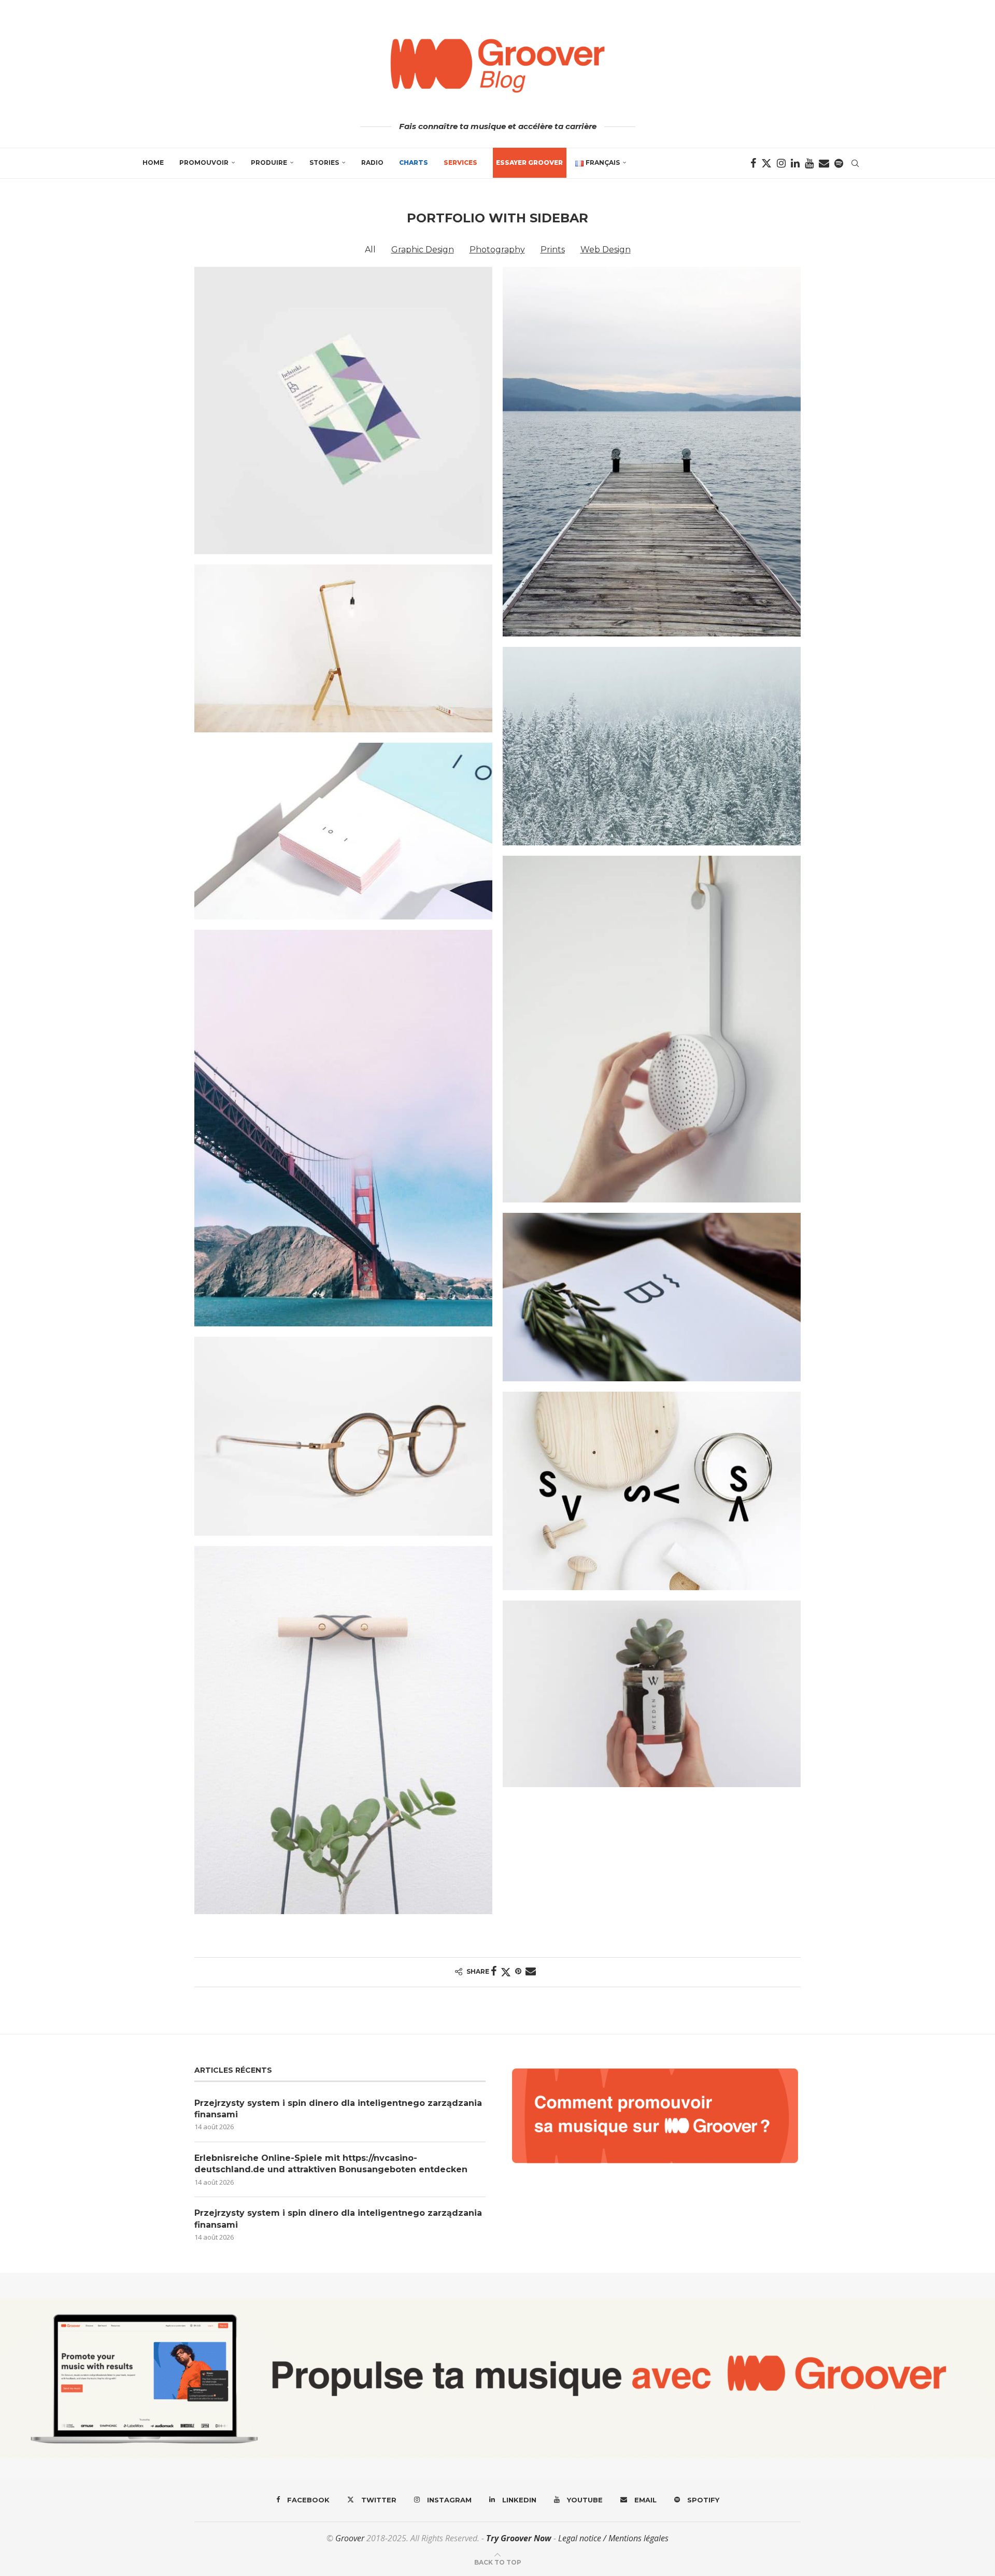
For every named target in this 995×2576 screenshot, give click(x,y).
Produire (269, 162)
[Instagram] (781, 163)
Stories (324, 162)
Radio (372, 162)
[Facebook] (753, 163)
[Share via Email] (531, 1971)
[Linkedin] (795, 163)
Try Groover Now (519, 2538)
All (370, 250)
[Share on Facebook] (494, 1971)
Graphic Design (423, 250)
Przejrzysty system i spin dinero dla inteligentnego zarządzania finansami (338, 2109)
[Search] (855, 163)
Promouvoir (204, 162)
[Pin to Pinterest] (518, 1971)
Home (153, 162)
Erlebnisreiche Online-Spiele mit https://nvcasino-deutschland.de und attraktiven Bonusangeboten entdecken (331, 2164)
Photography (497, 250)
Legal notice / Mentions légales (613, 2538)
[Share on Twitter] (506, 1972)
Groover (350, 2538)
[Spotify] (839, 163)
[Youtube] (809, 163)
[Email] (824, 163)
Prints (553, 250)
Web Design (606, 250)
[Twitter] (766, 163)
